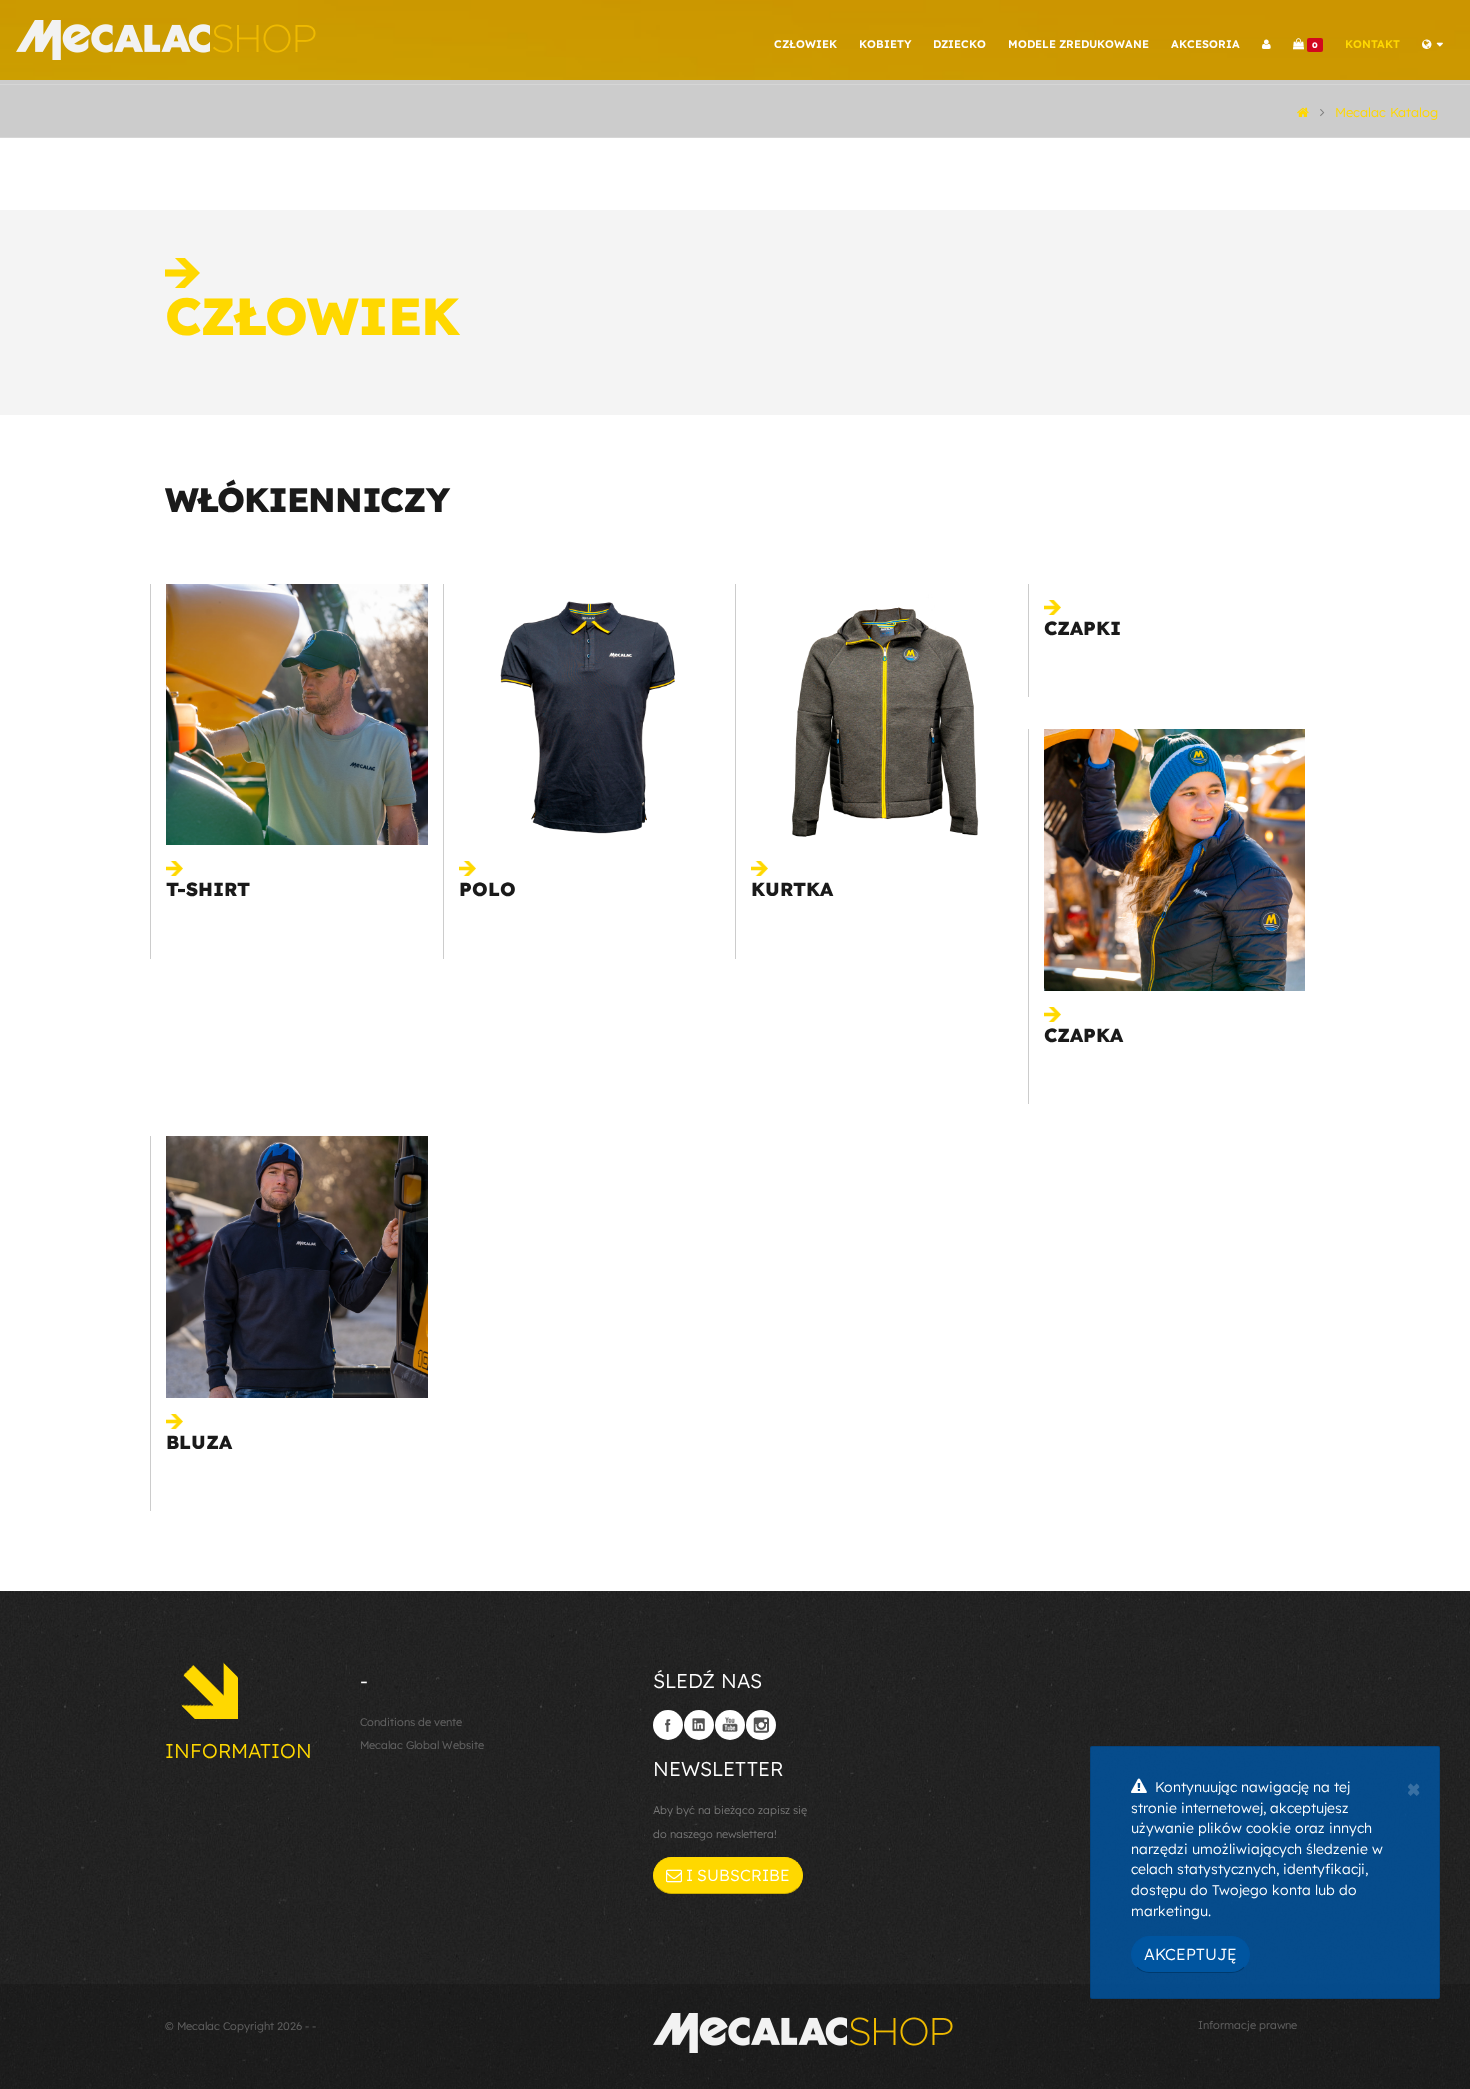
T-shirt (208, 889)
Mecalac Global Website (422, 1745)
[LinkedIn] (699, 1725)
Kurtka (792, 889)
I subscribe (736, 1875)
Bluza (199, 1442)
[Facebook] (668, 1725)
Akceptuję (1190, 1954)
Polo (487, 889)
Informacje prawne (1247, 2025)
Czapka (1083, 1035)
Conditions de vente (411, 1722)
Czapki (1082, 628)
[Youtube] (730, 1725)
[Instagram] (761, 1725)
